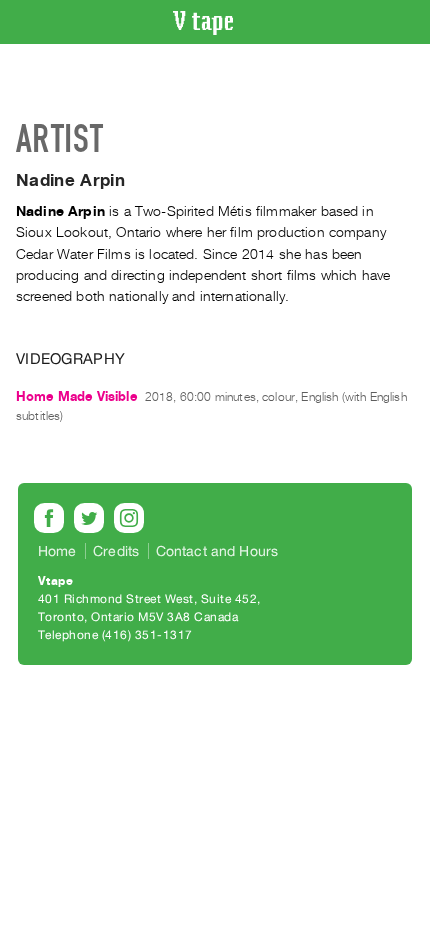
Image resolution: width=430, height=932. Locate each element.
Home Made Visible (76, 396)
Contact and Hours (217, 551)
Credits (116, 551)
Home (57, 551)
